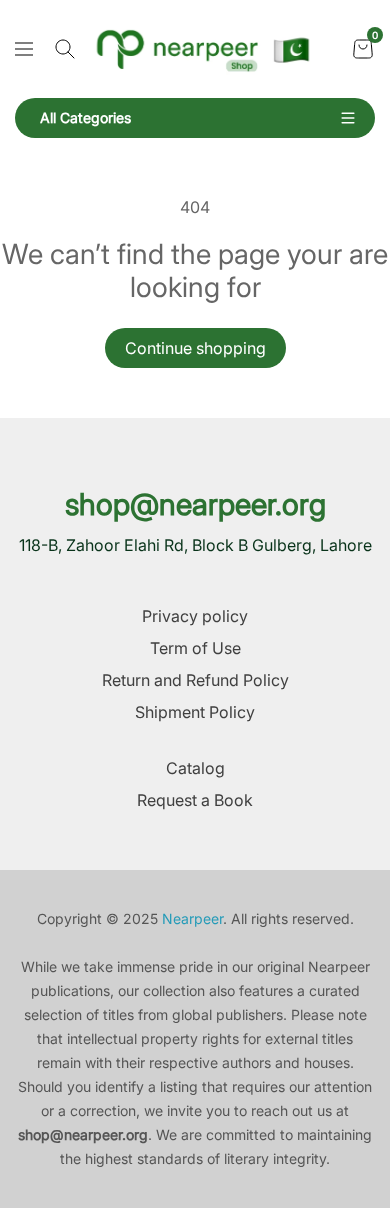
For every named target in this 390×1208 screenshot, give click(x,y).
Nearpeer (192, 918)
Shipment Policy (195, 712)
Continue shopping (195, 348)
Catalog (195, 768)
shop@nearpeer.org (195, 504)
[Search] (65, 49)
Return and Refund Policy (195, 680)
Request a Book (195, 800)
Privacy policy (195, 616)
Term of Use (195, 648)
